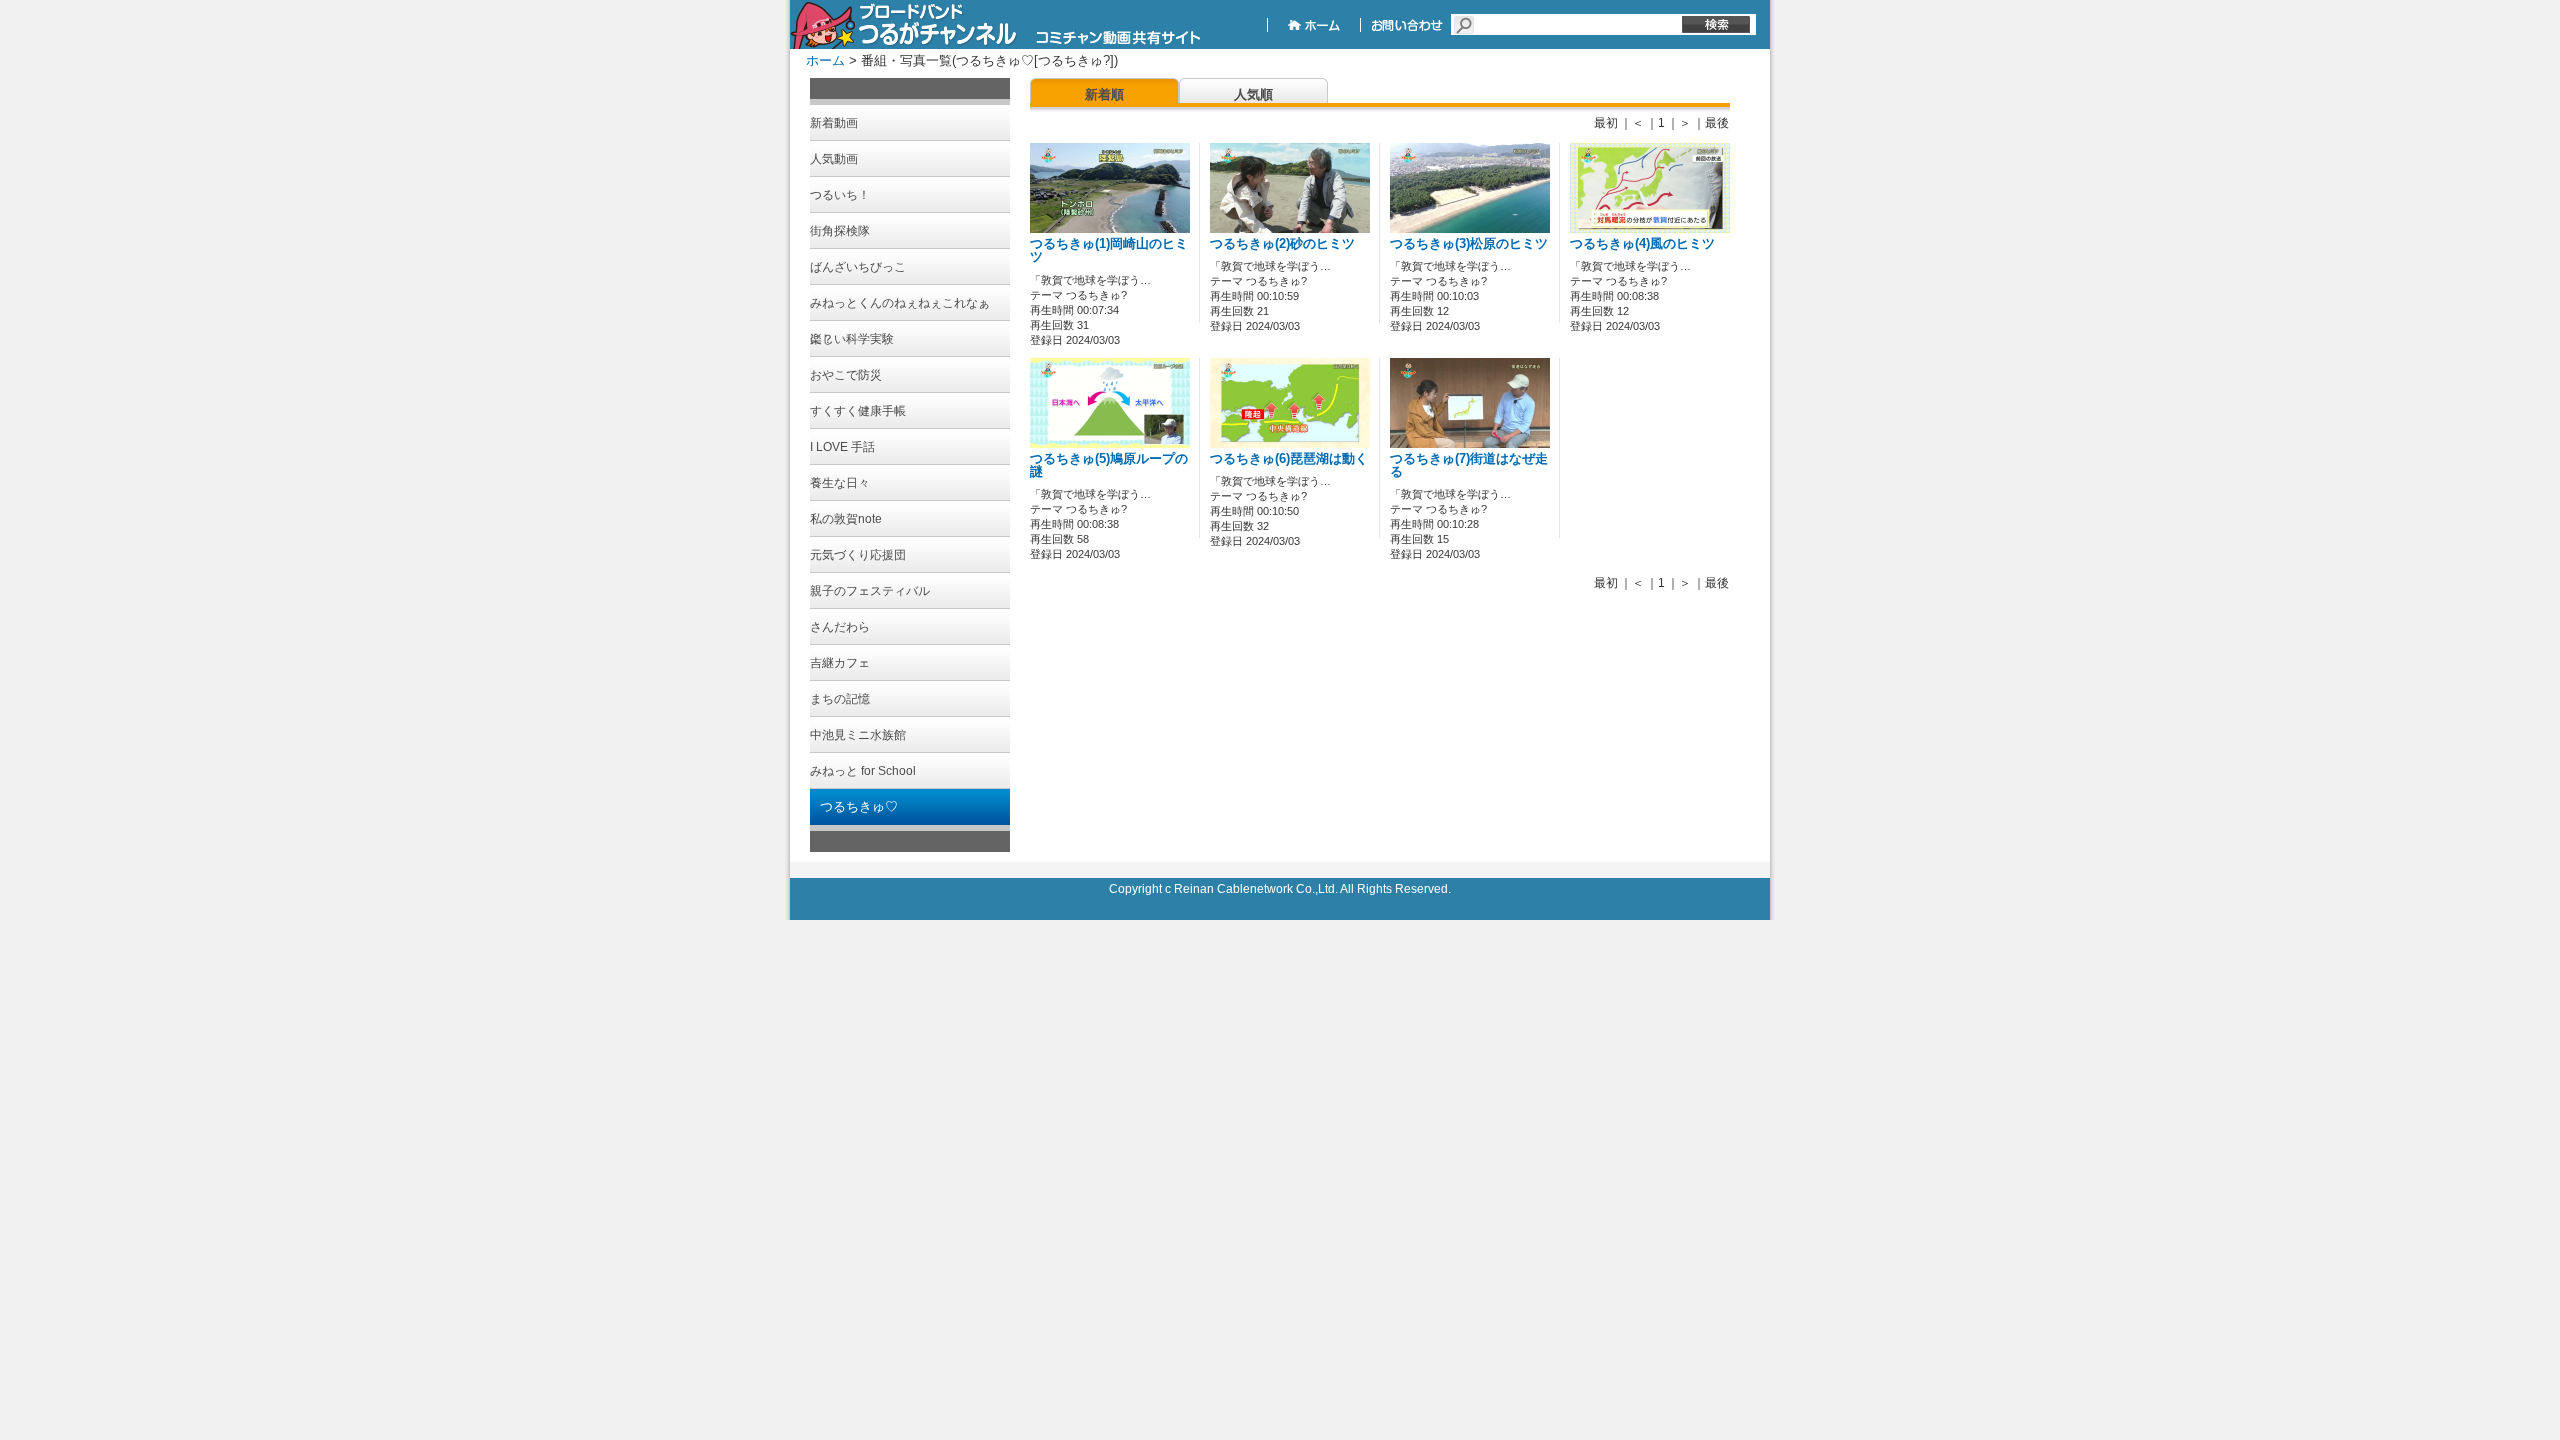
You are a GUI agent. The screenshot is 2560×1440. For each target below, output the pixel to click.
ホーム (825, 60)
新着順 (1104, 94)
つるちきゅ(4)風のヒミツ (1642, 244)
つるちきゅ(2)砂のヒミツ (1282, 244)
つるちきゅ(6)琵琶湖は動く (1289, 459)
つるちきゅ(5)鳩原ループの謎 (1109, 465)
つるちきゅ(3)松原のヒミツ (1469, 244)
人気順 (1253, 94)
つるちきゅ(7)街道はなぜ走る (1469, 465)
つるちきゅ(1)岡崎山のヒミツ (1109, 250)
